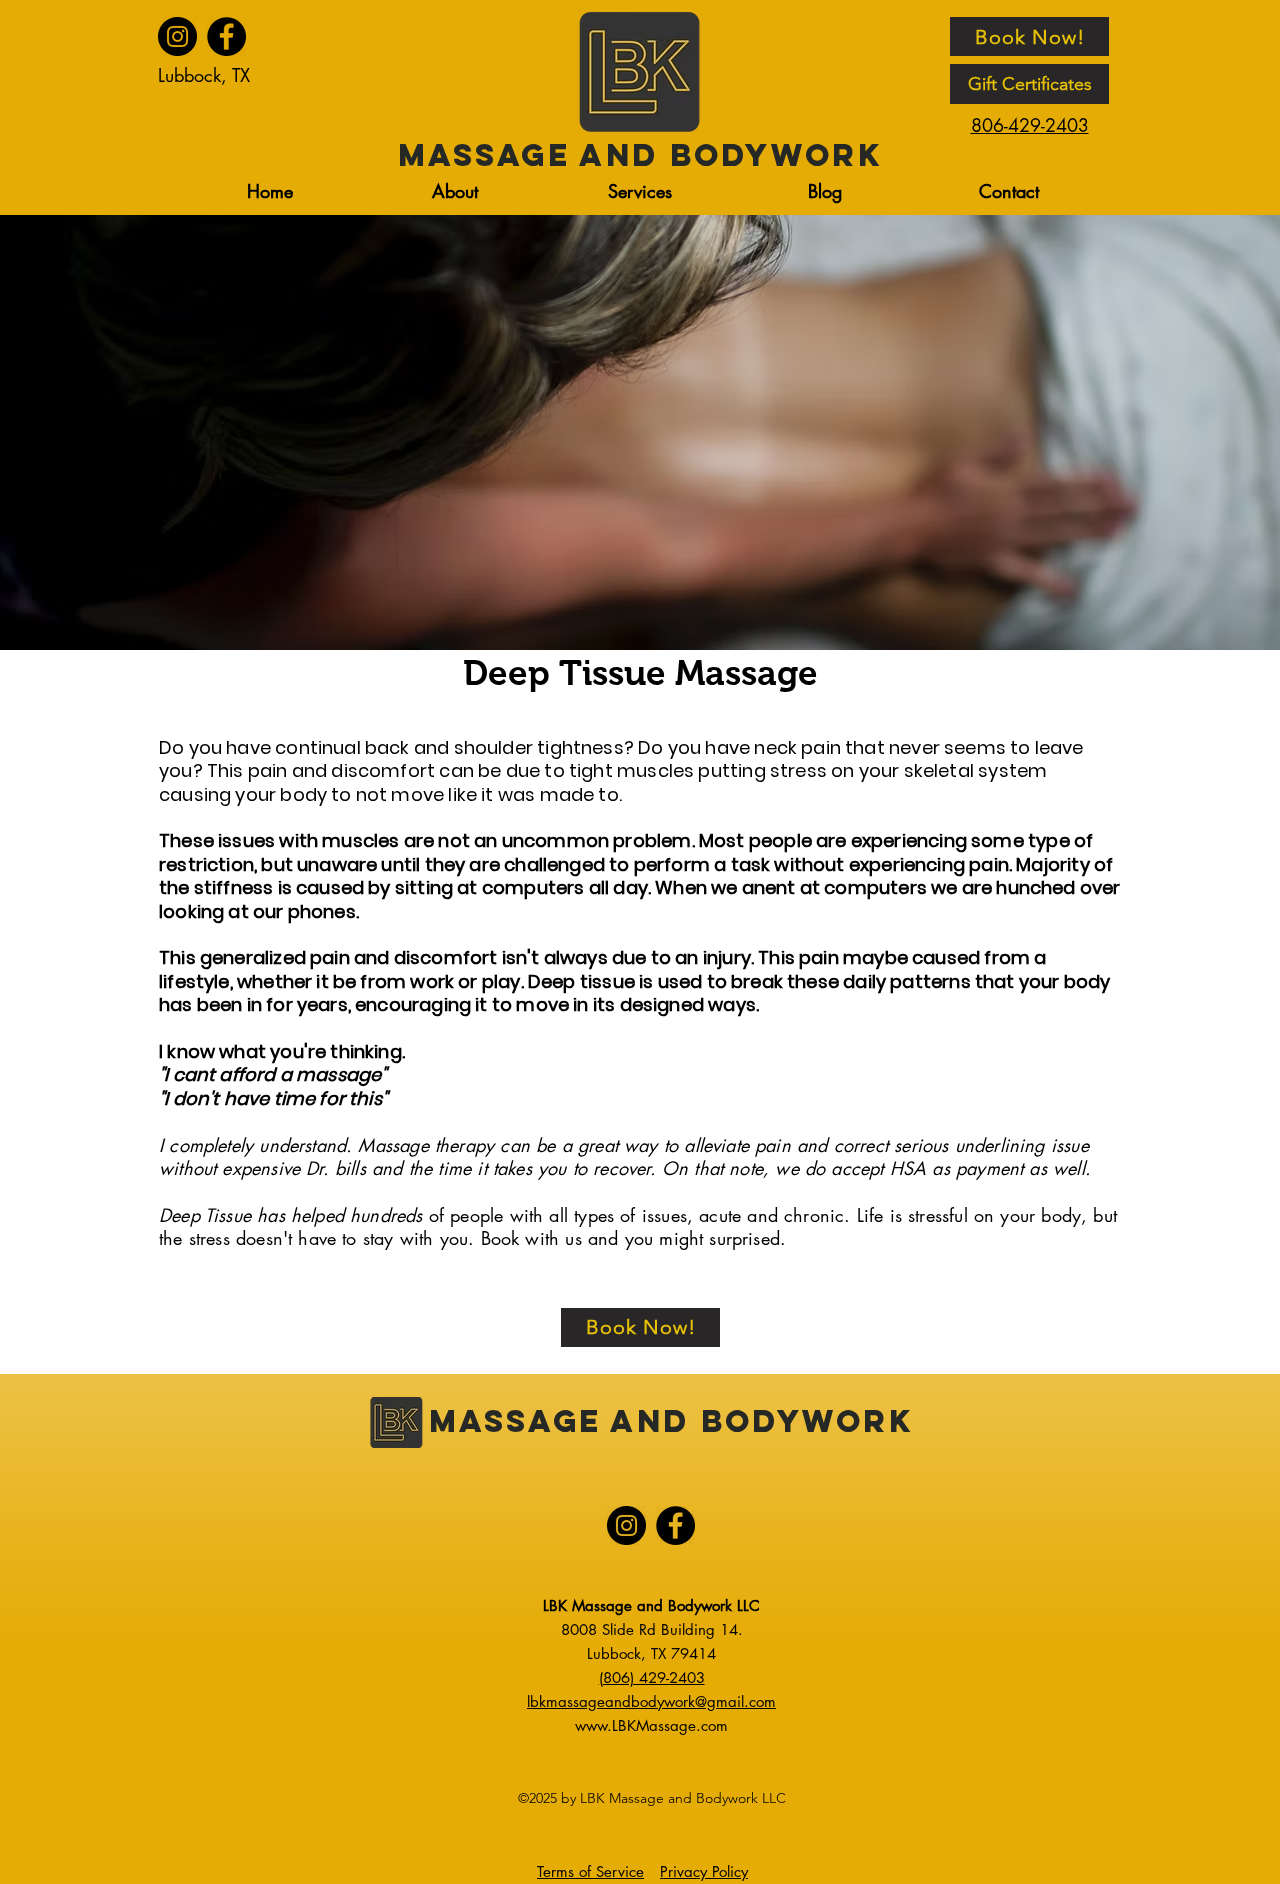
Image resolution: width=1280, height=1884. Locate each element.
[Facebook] (226, 36)
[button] (639, 191)
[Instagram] (177, 36)
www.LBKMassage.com (651, 1725)
